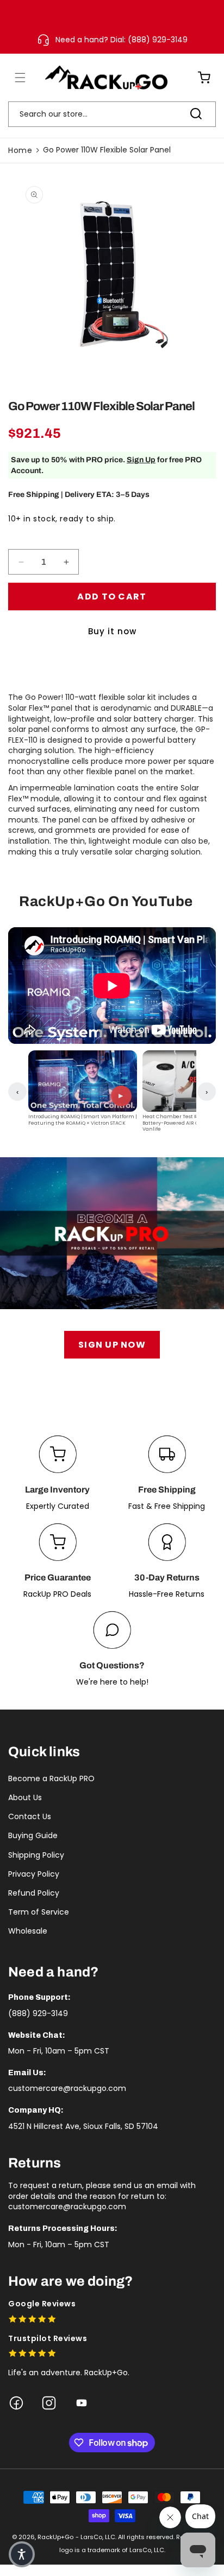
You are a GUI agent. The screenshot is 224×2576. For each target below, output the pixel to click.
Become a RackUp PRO (51, 1778)
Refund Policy (34, 1893)
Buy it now (112, 631)
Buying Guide (33, 1835)
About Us (25, 1797)
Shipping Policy (36, 1855)
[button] (14, 78)
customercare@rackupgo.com (67, 2088)
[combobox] (112, 114)
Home (20, 150)
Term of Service (39, 1912)
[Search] (196, 114)
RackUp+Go (55, 2537)
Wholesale (28, 1931)
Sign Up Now (112, 1345)
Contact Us (30, 1816)
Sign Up (141, 460)
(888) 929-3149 (38, 2013)
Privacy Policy (34, 1874)
